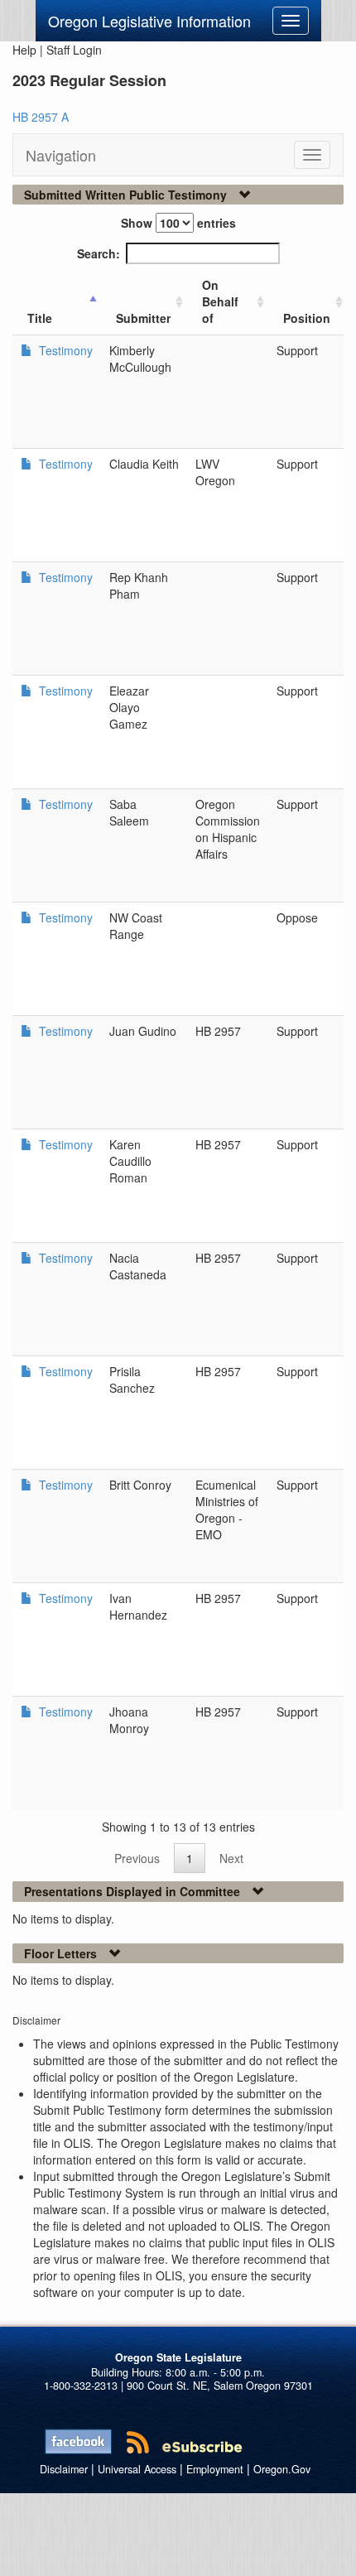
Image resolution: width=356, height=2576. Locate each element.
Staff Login (74, 50)
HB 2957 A (41, 117)
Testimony (64, 350)
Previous (137, 1858)
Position (307, 318)
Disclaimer (64, 2469)
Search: (99, 253)
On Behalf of (220, 301)
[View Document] (26, 350)
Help (24, 50)
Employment (215, 2469)
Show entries (178, 223)
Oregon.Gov (282, 2469)
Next (231, 1858)
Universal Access (137, 2469)
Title (40, 318)
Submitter (143, 318)
